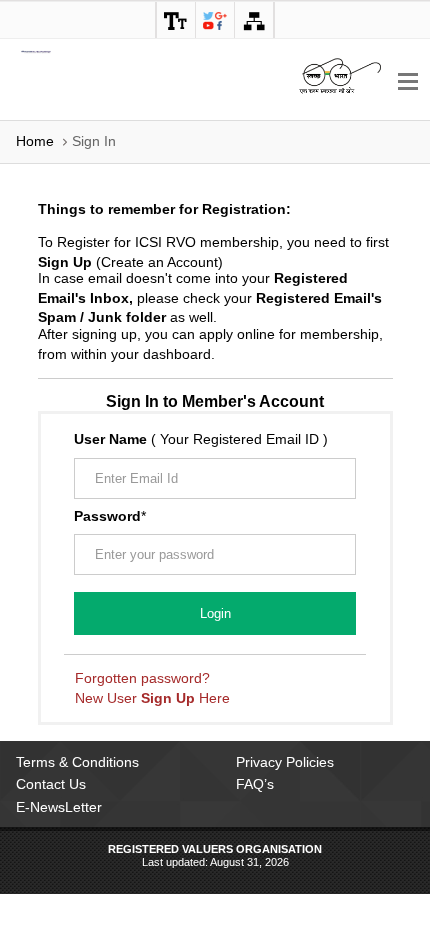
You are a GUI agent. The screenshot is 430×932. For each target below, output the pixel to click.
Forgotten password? (142, 678)
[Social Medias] (215, 20)
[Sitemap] (254, 20)
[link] (176, 20)
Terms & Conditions (77, 762)
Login (215, 613)
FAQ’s (255, 784)
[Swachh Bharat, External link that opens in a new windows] (340, 75)
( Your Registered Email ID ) (201, 439)
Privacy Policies (285, 762)
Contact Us (51, 784)
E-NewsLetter (59, 807)
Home (35, 141)
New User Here (152, 698)
